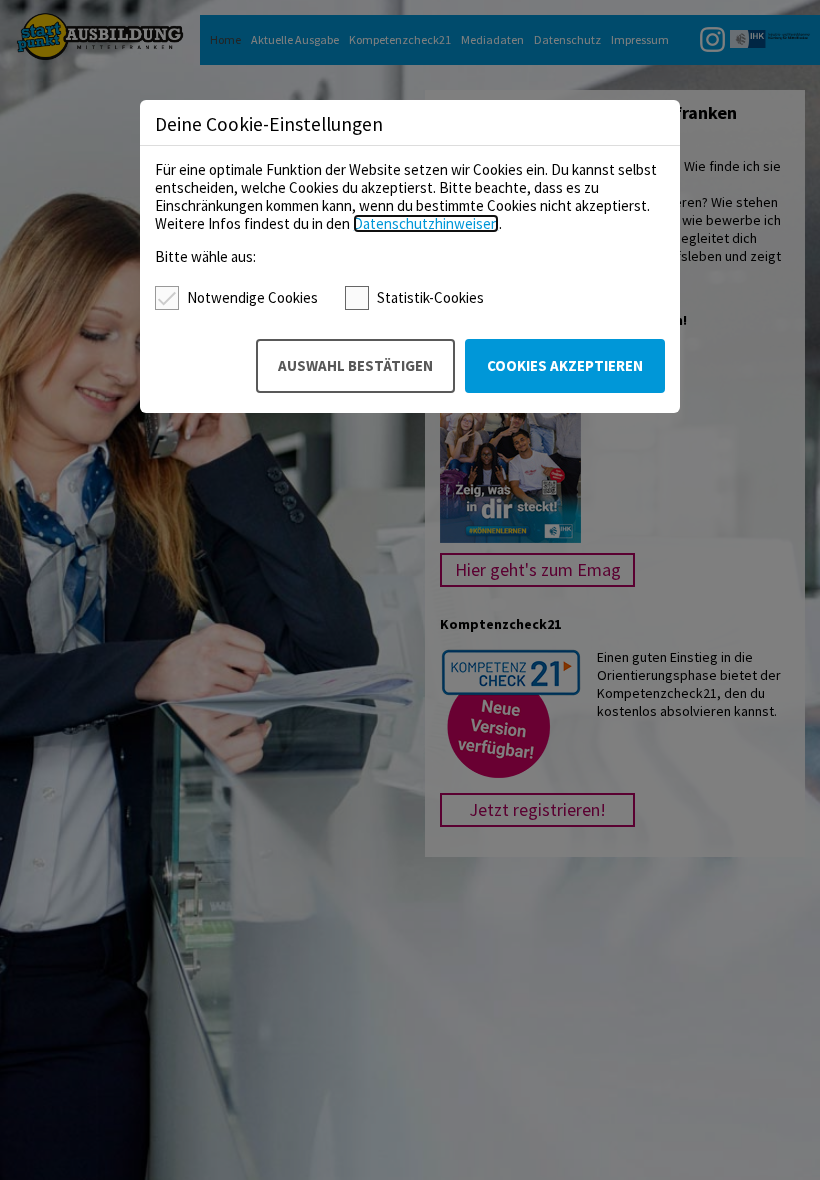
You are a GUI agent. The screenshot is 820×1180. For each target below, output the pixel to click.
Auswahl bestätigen (355, 365)
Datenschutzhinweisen (426, 223)
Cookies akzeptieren (565, 365)
